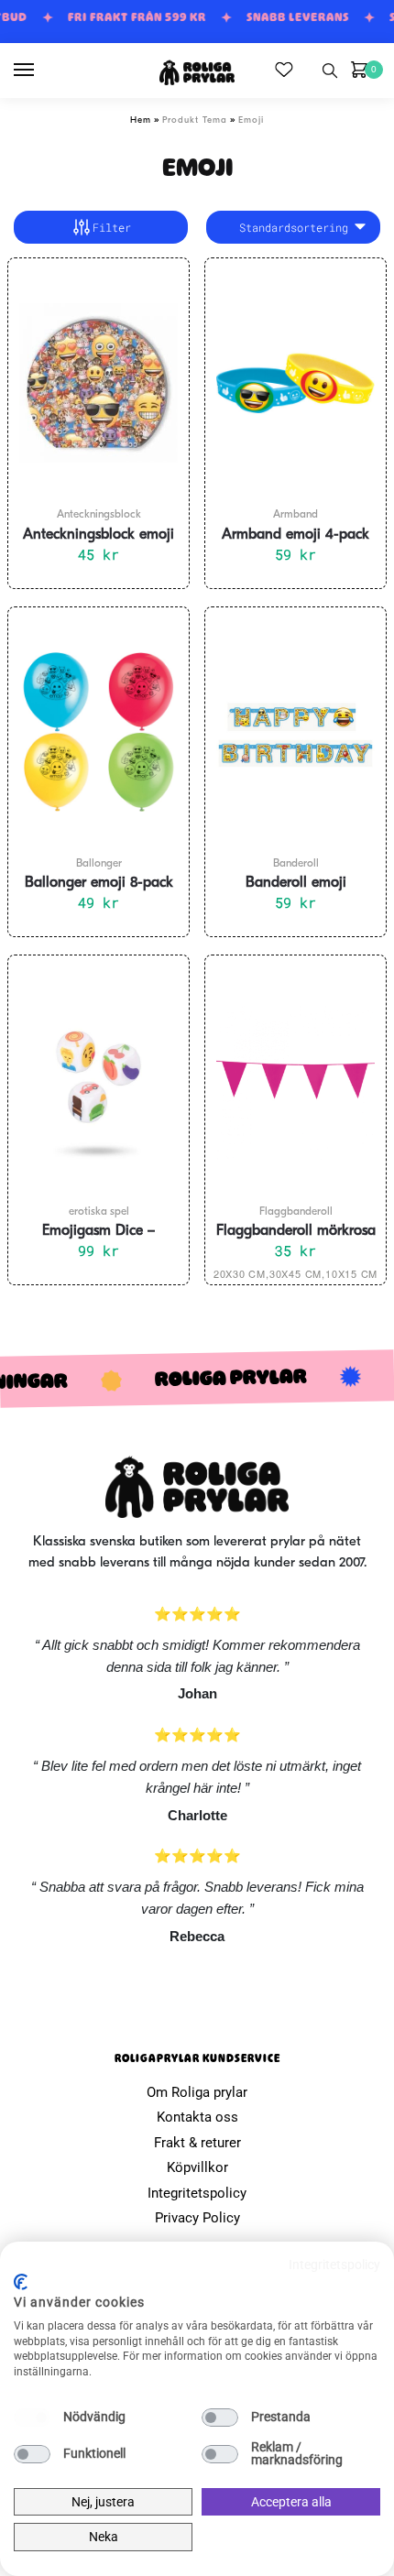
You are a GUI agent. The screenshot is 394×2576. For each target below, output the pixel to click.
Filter (112, 227)
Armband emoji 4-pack (295, 535)
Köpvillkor (197, 2167)
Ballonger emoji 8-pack (99, 883)
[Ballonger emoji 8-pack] (98, 732)
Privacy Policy (197, 2218)
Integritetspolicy (197, 2193)
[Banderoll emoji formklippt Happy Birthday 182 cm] (295, 732)
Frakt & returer (197, 2143)
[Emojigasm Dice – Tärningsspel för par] (98, 1080)
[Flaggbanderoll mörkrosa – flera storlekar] (295, 1080)
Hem (141, 120)
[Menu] (41, 71)
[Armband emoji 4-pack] (295, 383)
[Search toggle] (330, 71)
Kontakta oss (197, 2117)
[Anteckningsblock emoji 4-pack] (98, 383)
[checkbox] (32, 2418)
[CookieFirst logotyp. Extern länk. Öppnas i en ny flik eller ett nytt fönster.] (21, 2282)
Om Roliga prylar (197, 2092)
